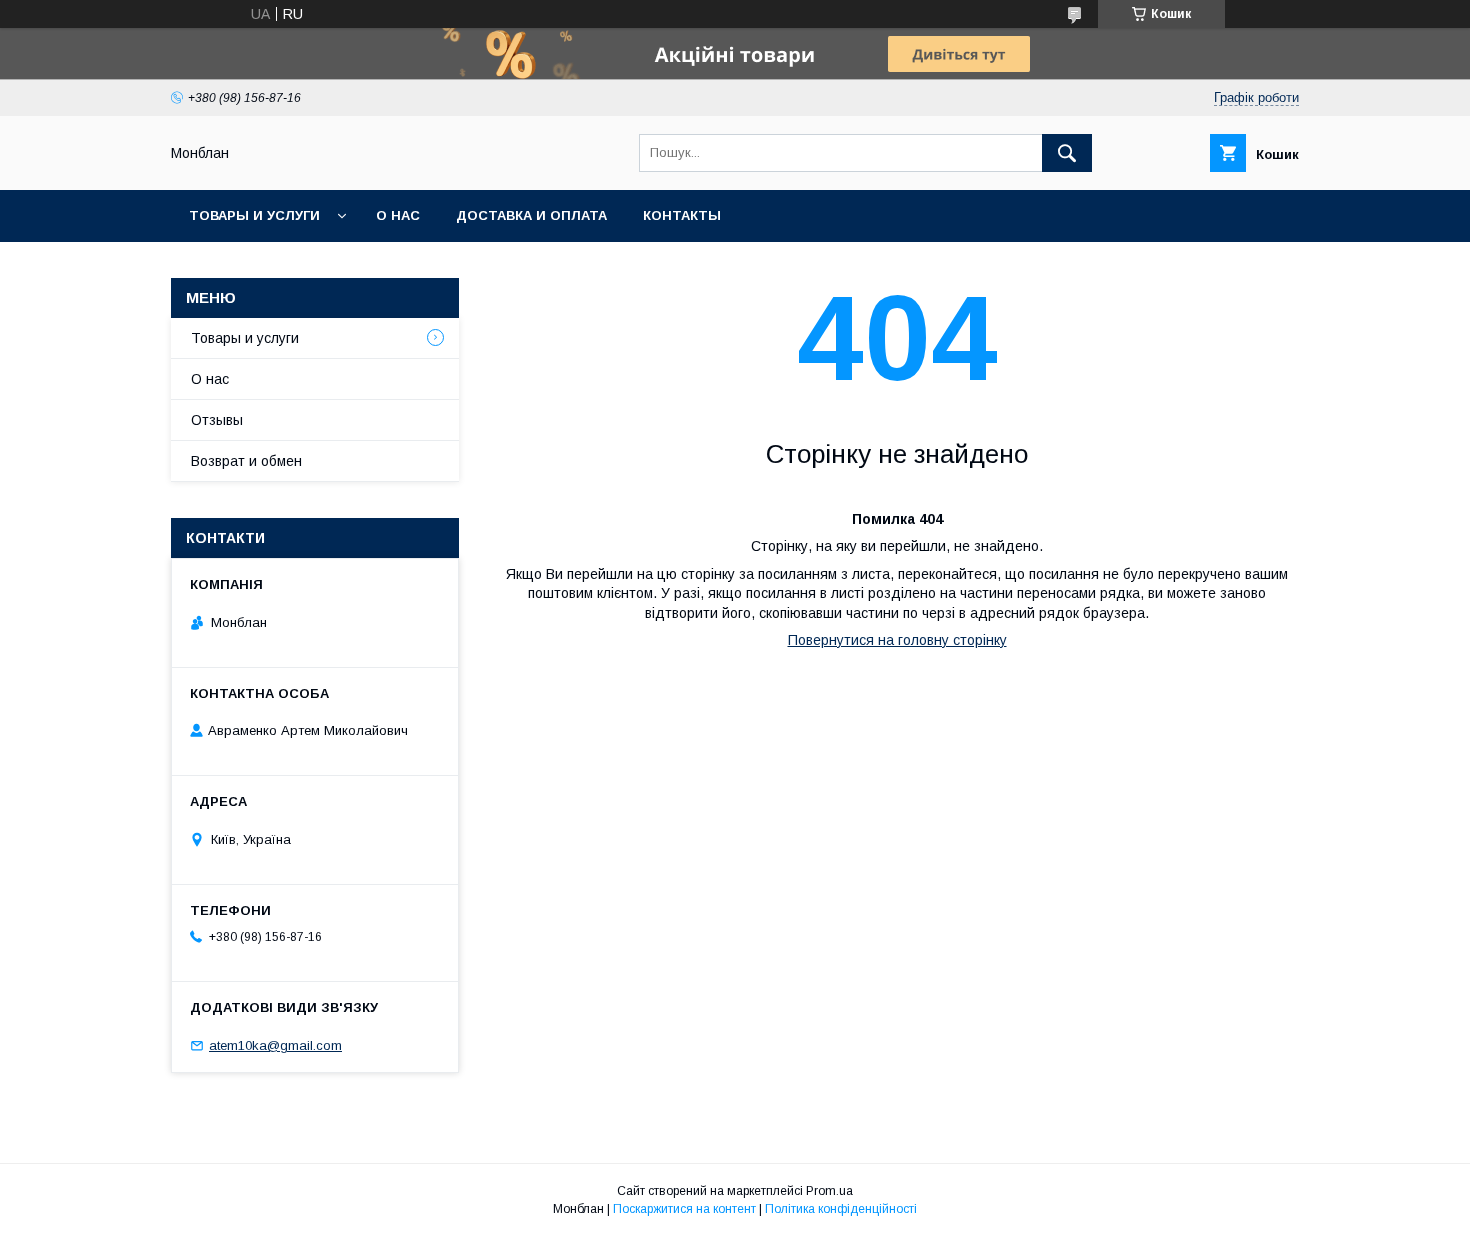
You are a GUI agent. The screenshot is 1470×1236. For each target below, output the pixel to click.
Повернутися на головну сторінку (897, 640)
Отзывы (217, 420)
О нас (398, 215)
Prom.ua (829, 1191)
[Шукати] (1067, 153)
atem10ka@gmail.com (275, 1045)
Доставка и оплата (531, 215)
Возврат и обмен (246, 461)
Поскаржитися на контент (684, 1209)
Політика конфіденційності (841, 1209)
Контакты (682, 215)
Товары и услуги (254, 215)
